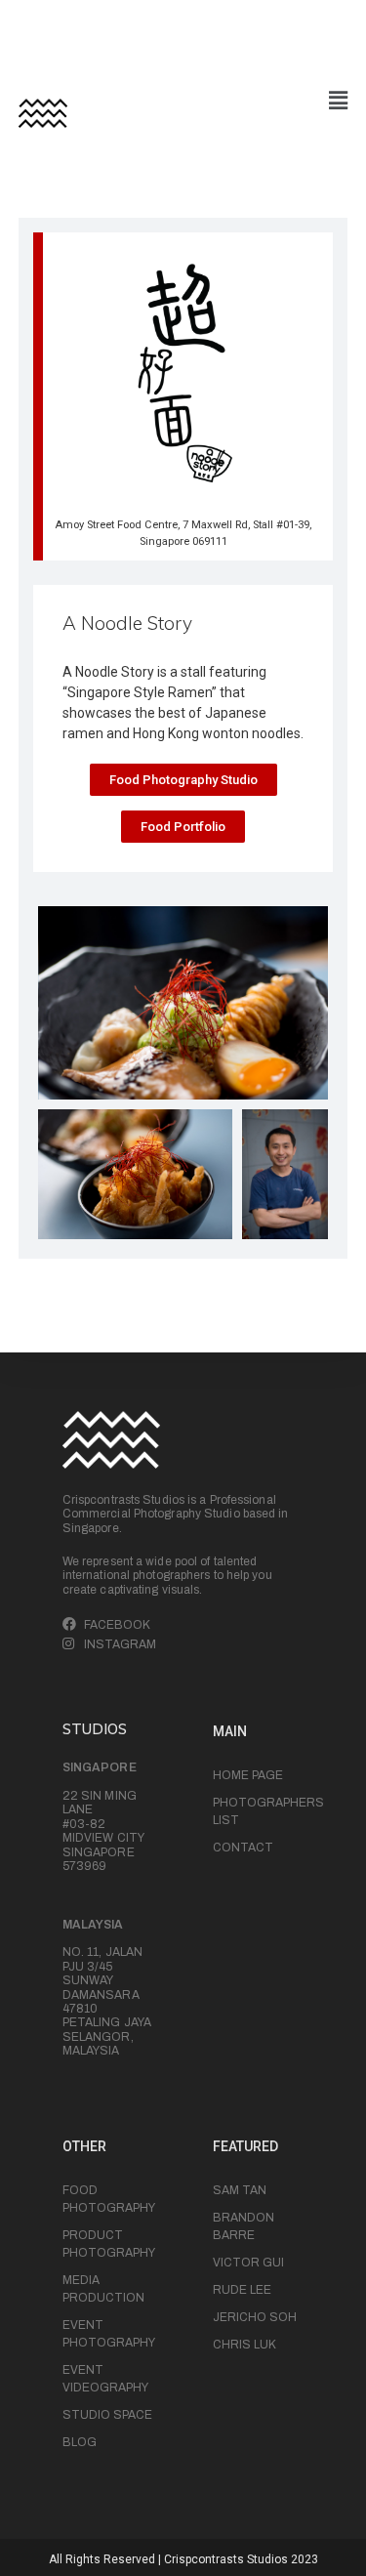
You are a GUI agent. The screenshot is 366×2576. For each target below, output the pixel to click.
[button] (183, 780)
